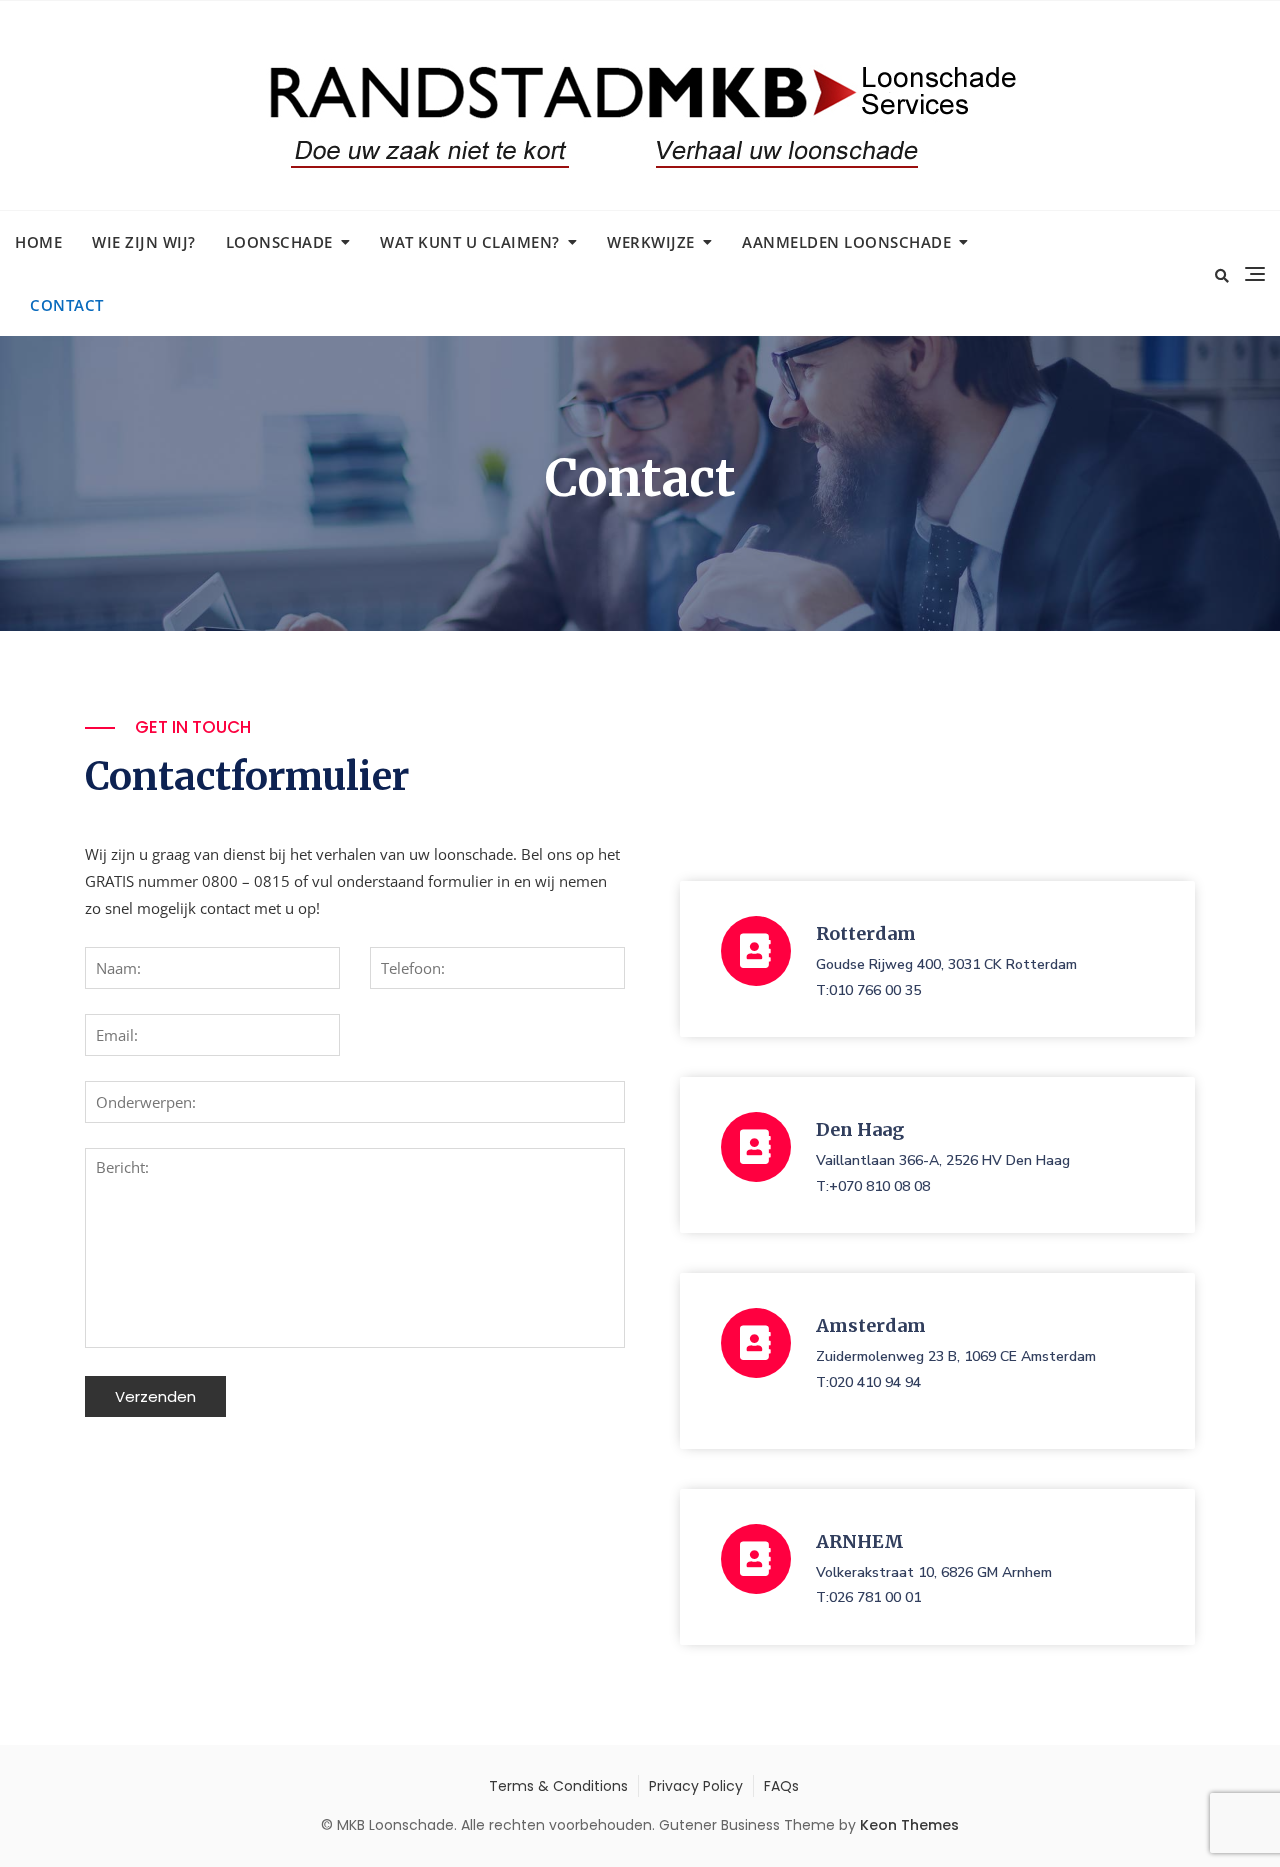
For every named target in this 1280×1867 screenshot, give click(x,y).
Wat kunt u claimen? (470, 242)
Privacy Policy (696, 1786)
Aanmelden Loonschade (846, 242)
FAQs (781, 1786)
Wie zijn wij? (144, 242)
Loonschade (279, 242)
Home (38, 242)
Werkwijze (651, 242)
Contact (67, 305)
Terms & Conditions (558, 1786)
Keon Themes (909, 1825)
